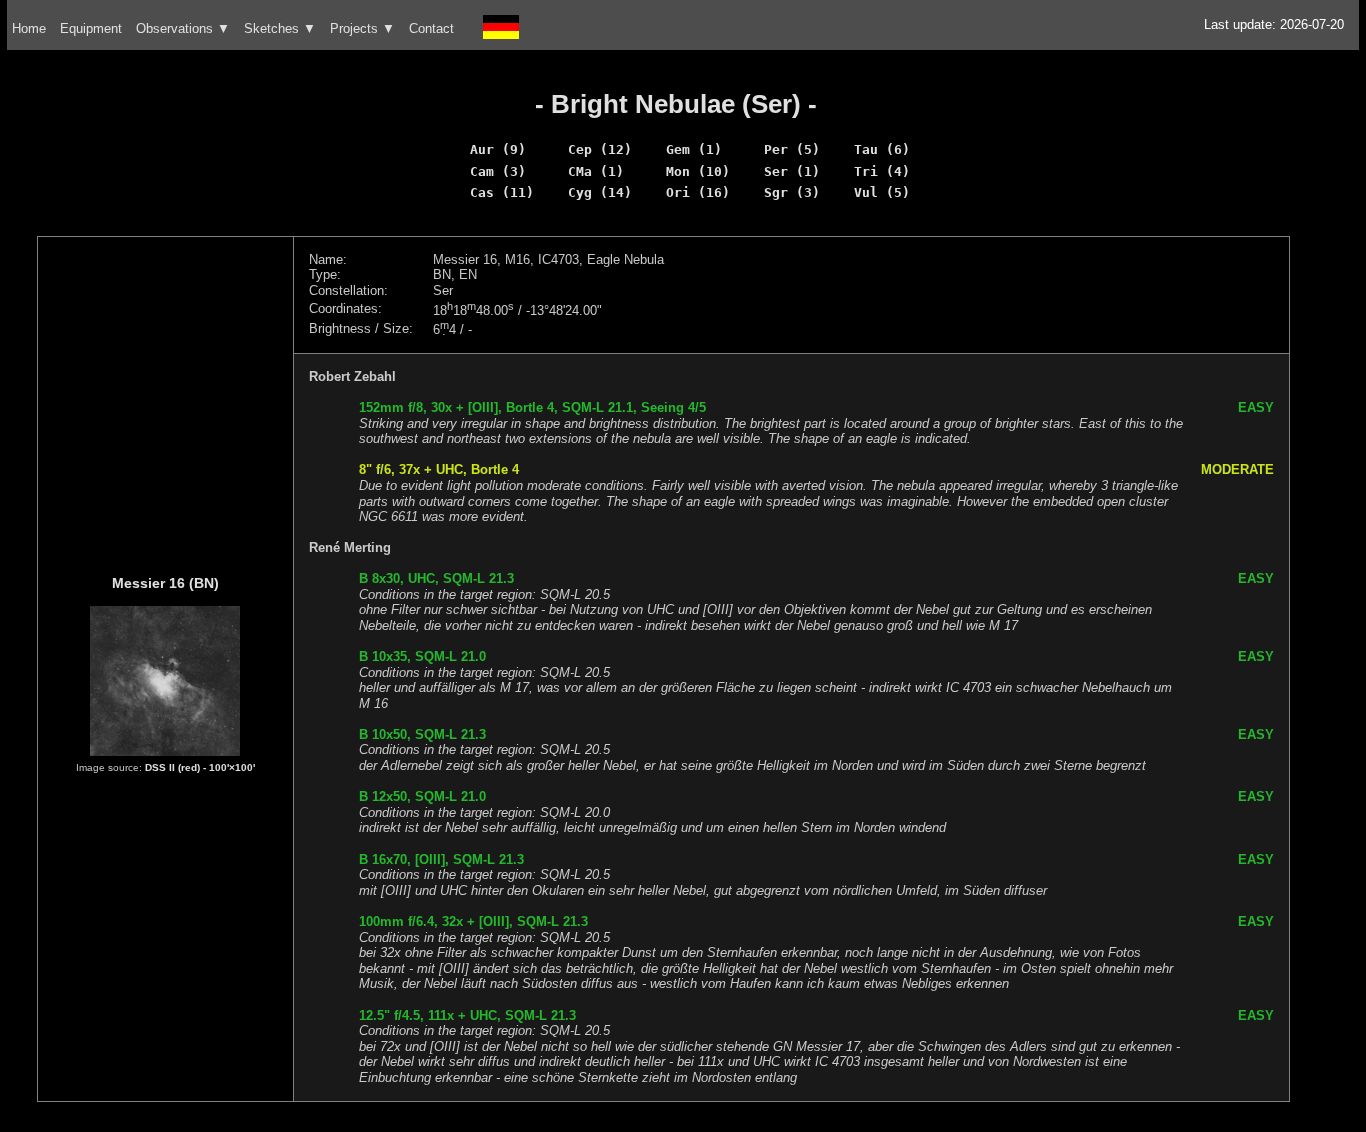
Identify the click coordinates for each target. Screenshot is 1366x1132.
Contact (431, 28)
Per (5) (792, 149)
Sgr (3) (792, 192)
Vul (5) (882, 192)
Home (29, 28)
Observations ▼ (183, 28)
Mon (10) (698, 171)
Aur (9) (498, 149)
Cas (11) (502, 192)
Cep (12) (600, 149)
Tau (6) (882, 149)
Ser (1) (792, 171)
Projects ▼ (362, 28)
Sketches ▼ (280, 28)
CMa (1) (596, 171)
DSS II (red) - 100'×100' (200, 767)
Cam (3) (498, 171)
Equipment (91, 28)
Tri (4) (882, 171)
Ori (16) (698, 192)
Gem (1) (694, 149)
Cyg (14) (600, 192)
